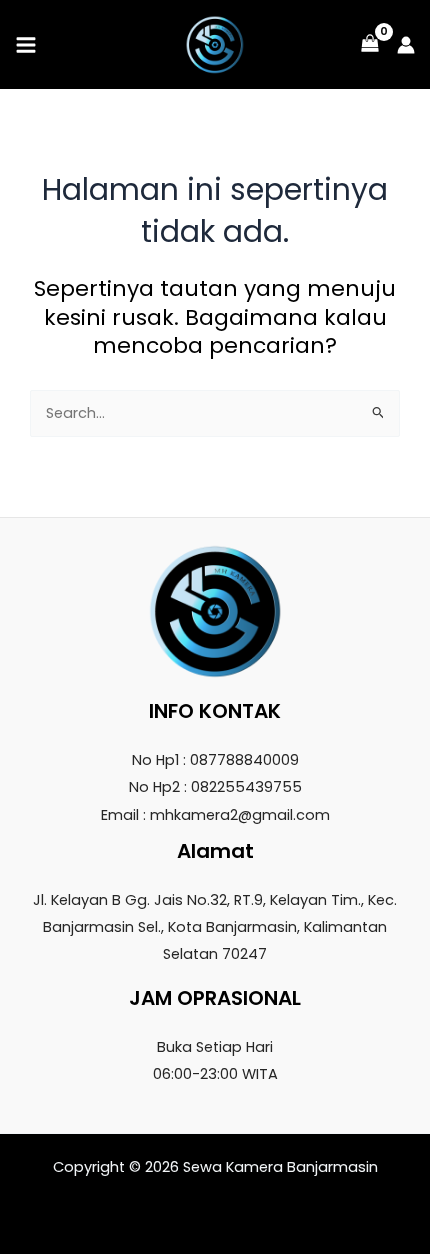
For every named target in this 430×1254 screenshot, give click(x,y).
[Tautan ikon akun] (406, 45)
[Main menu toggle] (26, 44)
